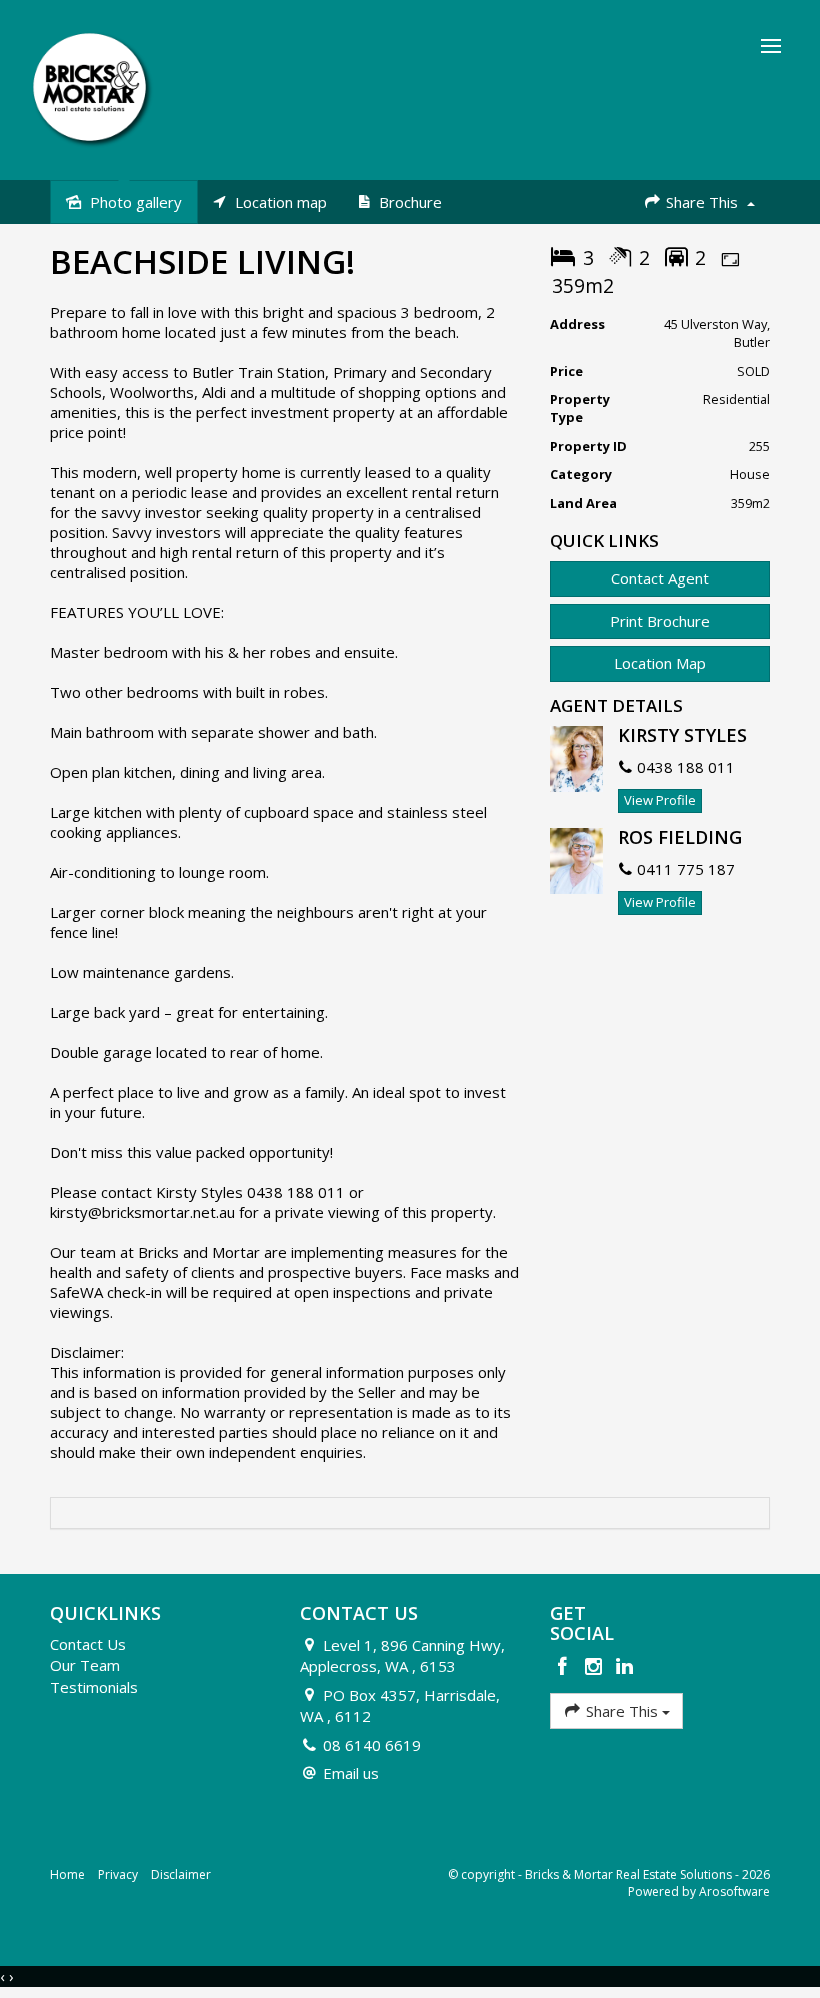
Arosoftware (734, 1891)
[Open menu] (771, 46)
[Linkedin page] (624, 1667)
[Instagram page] (596, 1667)
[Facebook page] (565, 1667)
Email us (351, 1773)
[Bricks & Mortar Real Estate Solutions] (92, 88)
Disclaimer (181, 1874)
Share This (702, 202)
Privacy (118, 1874)
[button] (660, 621)
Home (67, 1874)
